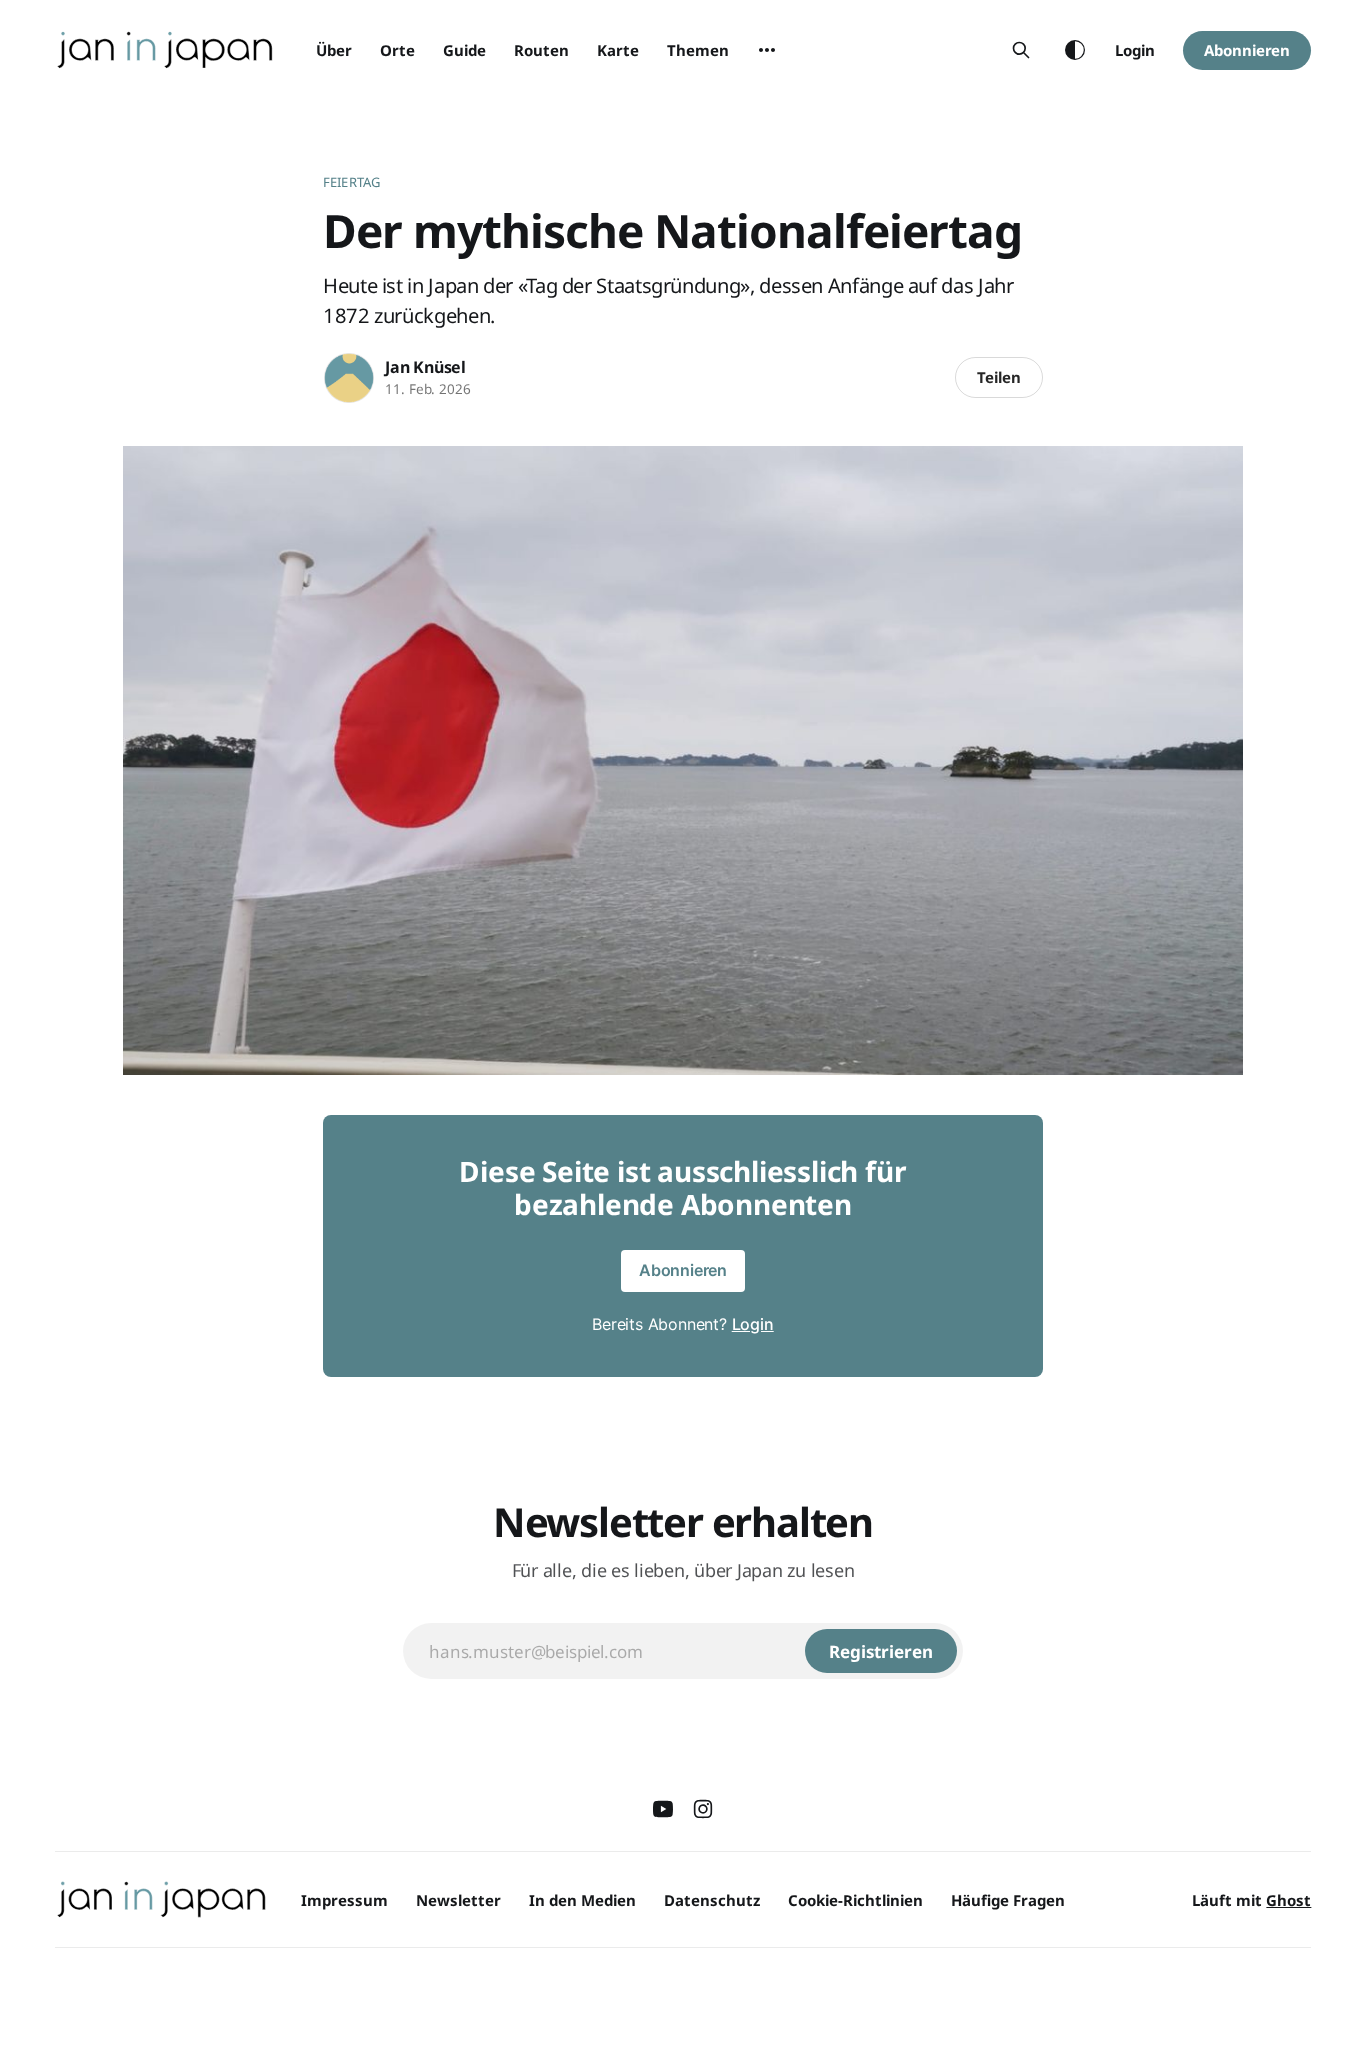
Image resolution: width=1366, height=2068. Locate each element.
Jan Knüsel (425, 367)
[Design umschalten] (1075, 50)
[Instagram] (703, 1809)
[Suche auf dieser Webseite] (1021, 50)
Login (1135, 50)
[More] (767, 50)
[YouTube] (663, 1809)
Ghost (1288, 1900)
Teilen (999, 377)
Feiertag (351, 182)
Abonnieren (1247, 50)
